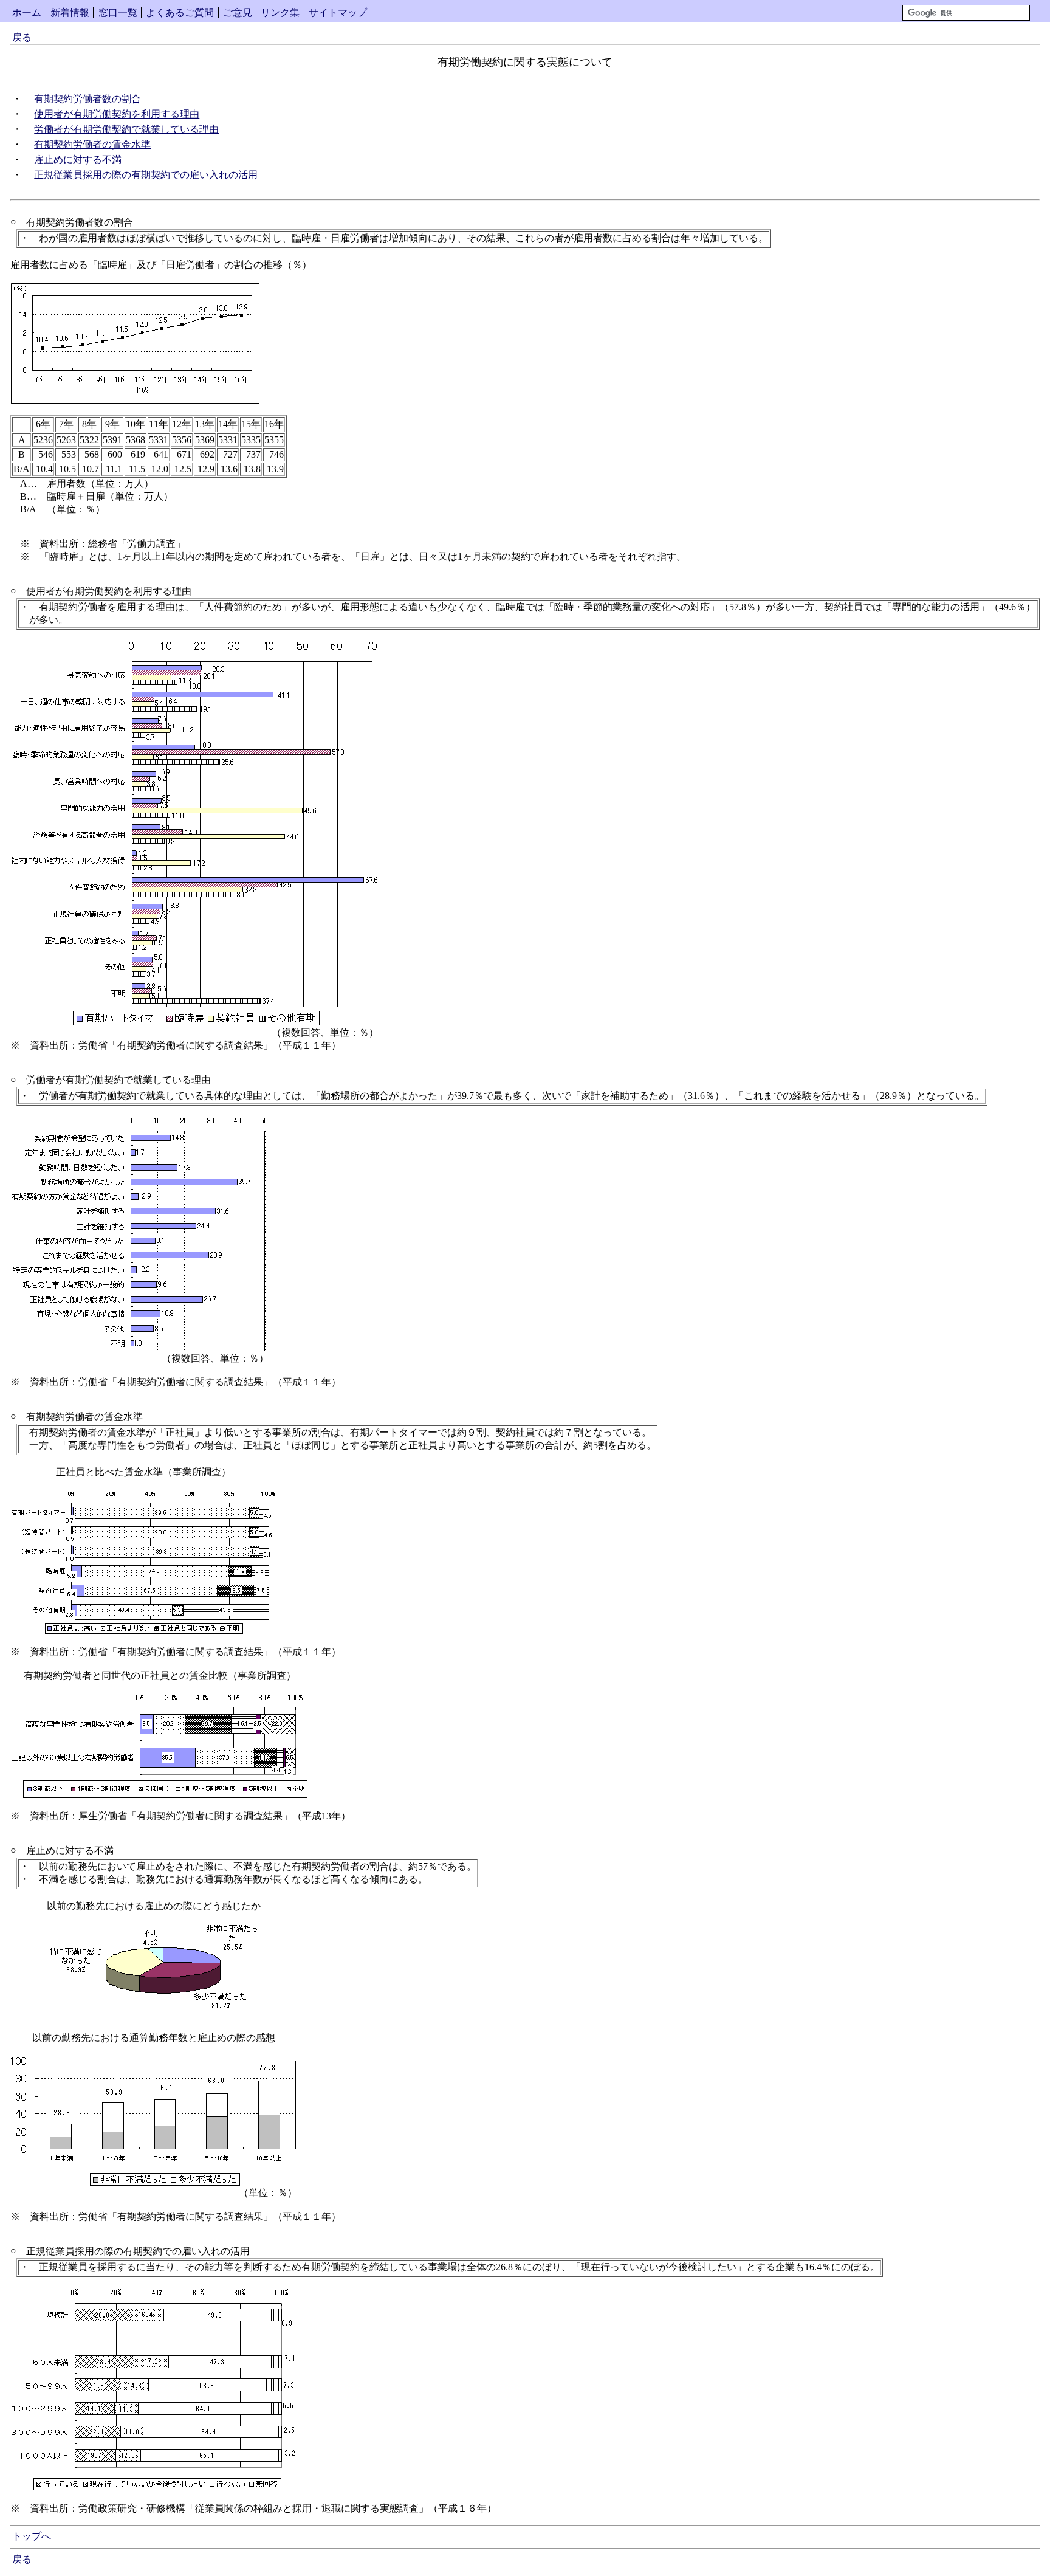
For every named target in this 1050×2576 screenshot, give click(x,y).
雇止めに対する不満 (78, 160)
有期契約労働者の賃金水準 (92, 144)
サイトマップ (338, 12)
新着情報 (70, 12)
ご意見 (238, 12)
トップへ (32, 2536)
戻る (22, 37)
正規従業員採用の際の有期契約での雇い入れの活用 (146, 175)
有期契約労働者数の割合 (87, 99)
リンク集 (280, 12)
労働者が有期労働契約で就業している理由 (126, 129)
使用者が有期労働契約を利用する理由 (117, 114)
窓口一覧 (118, 12)
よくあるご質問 (180, 12)
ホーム (27, 12)
